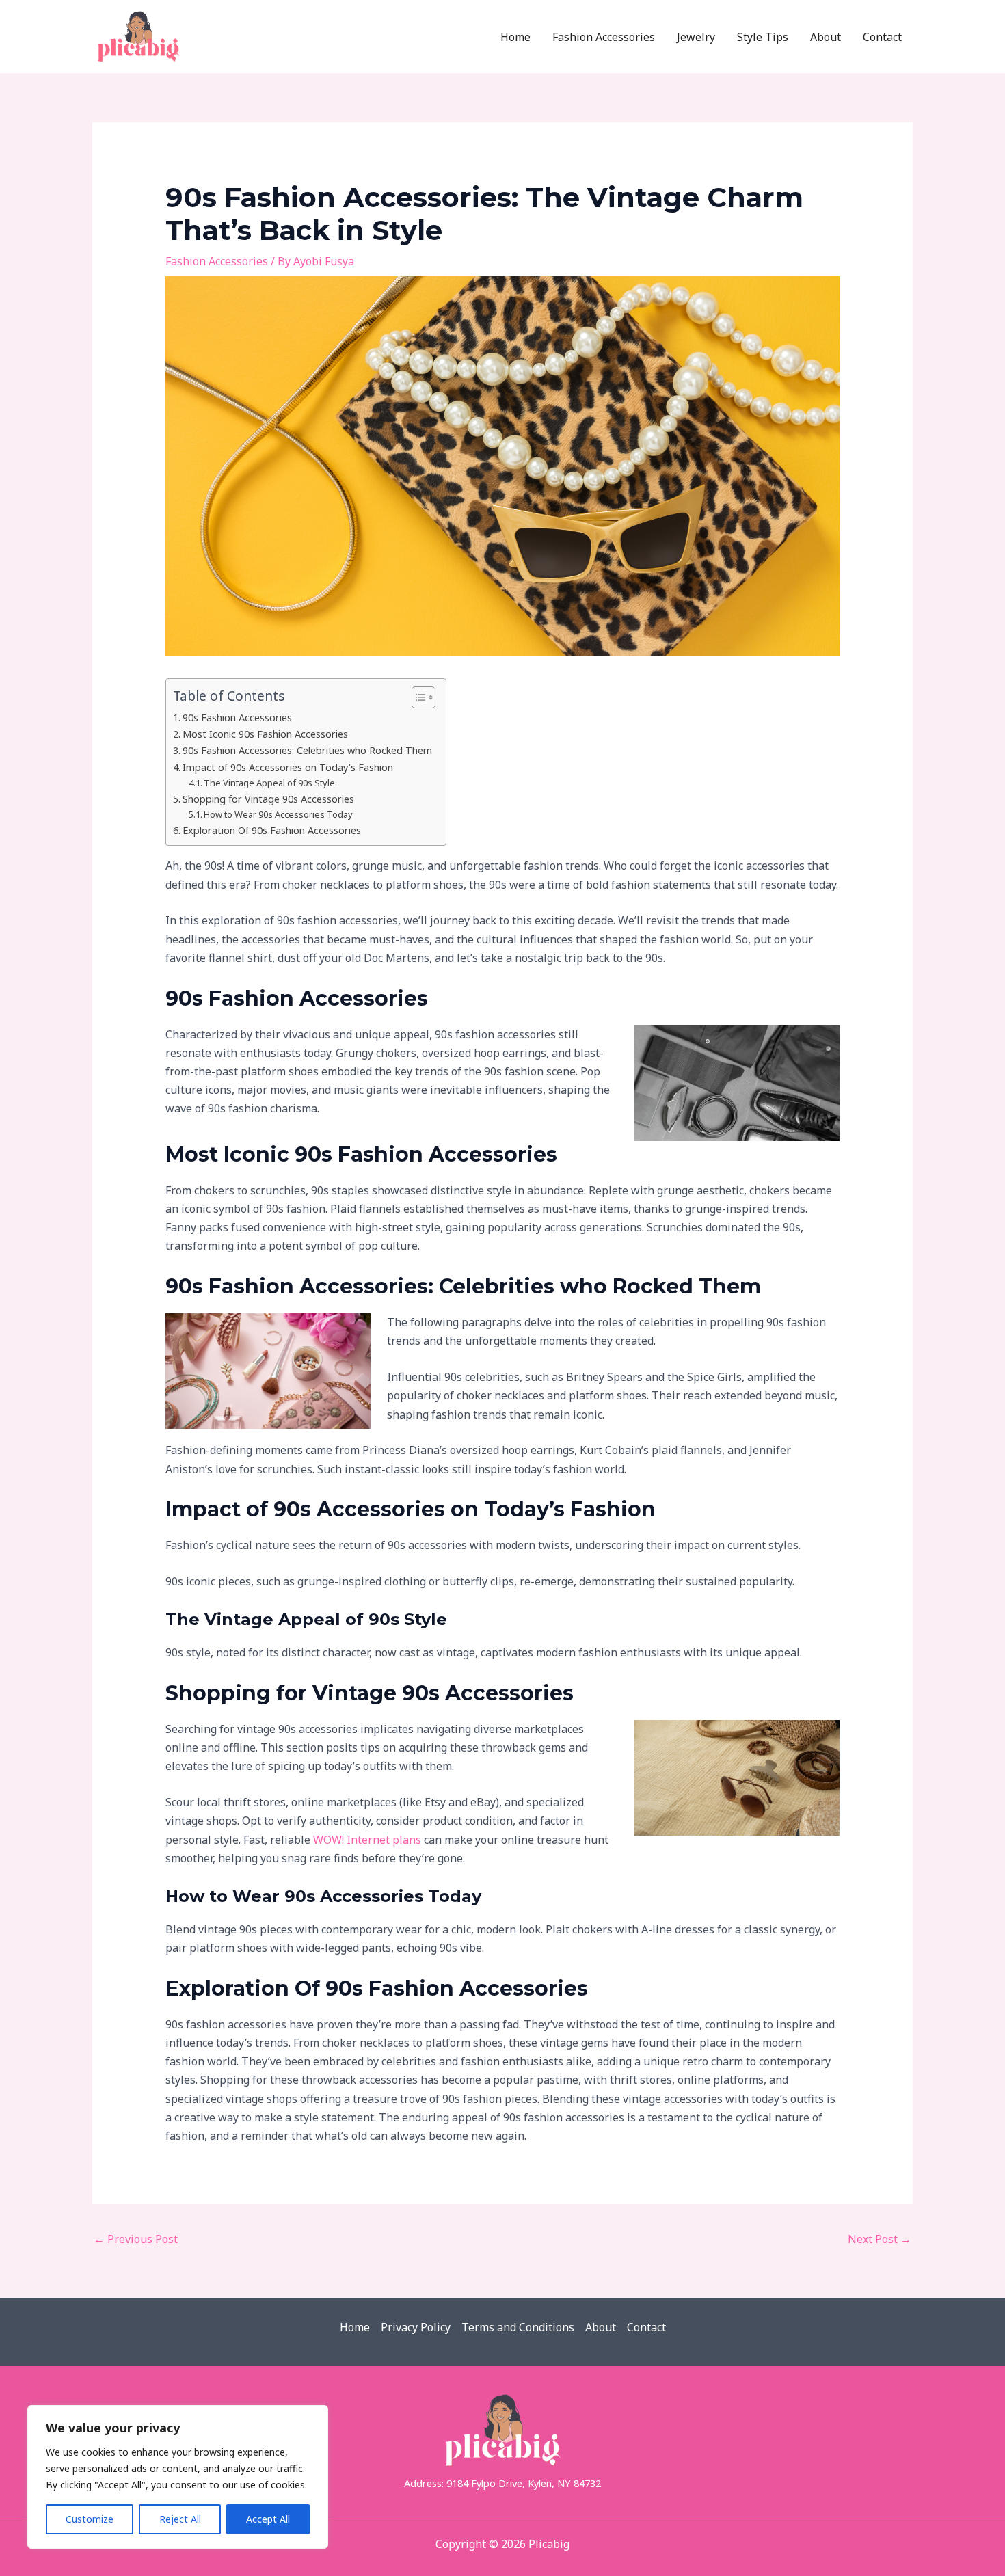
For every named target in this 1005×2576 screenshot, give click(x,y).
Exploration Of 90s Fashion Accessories (272, 830)
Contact (646, 2327)
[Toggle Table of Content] (417, 697)
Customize (90, 2519)
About (601, 2327)
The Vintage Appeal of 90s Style (269, 783)
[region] (178, 2477)
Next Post (880, 2239)
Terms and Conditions (518, 2327)
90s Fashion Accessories (237, 717)
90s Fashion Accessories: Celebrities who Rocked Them (307, 750)
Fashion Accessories (217, 261)
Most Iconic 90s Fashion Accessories (265, 734)
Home (355, 2327)
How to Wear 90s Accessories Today (278, 814)
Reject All (180, 2519)
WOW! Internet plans (367, 1840)
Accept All (268, 2519)
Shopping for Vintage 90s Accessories (268, 799)
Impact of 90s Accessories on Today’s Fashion (288, 767)
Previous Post (136, 2239)
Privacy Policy (416, 2327)
